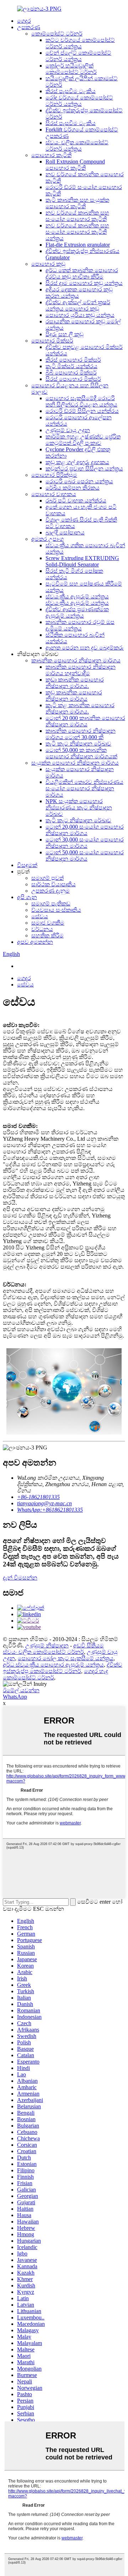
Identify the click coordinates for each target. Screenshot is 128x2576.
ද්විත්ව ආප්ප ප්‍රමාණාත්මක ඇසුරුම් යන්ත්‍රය (77, 612)
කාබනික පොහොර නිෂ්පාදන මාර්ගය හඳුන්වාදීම (81, 670)
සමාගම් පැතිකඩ (51, 904)
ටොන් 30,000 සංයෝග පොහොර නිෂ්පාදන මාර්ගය (85, 843)
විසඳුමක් (27, 865)
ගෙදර (24, 21)
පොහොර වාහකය (54, 494)
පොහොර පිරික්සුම (54, 475)
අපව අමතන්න (35, 942)
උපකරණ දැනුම (50, 891)
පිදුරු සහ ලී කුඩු (65, 334)
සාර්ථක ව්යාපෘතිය (54, 884)
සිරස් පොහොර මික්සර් (73, 379)
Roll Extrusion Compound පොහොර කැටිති (75, 165)
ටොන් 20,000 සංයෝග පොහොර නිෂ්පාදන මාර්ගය (85, 830)
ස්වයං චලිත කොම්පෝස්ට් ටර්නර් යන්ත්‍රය (77, 146)
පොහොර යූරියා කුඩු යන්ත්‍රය (80, 315)
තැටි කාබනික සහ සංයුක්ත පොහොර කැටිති (77, 203)
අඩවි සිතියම (89, 1645)
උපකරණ (29, 27)
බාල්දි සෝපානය (65, 533)
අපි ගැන (27, 897)
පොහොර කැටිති (51, 155)
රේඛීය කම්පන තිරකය (73, 488)
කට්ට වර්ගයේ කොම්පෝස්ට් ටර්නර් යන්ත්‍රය (80, 43)
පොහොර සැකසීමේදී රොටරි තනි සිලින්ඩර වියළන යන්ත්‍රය (81, 401)
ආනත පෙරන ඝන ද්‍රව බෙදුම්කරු (85, 648)
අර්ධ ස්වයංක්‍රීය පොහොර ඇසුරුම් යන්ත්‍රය (53, 1665)
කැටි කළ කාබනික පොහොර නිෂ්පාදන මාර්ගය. (80, 708)
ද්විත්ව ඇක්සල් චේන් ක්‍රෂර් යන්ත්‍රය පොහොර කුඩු (78, 305)
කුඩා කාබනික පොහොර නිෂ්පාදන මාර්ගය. (75, 683)
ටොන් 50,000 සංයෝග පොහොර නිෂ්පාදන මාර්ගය (85, 856)
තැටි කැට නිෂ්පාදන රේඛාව (78, 744)
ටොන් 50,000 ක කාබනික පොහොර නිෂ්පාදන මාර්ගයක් (81, 753)
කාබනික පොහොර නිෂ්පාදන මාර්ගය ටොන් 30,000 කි (81, 734)
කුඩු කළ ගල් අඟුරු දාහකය (77, 462)
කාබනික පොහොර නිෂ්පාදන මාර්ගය (76, 660)
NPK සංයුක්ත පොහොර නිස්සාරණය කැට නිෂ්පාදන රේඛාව (79, 808)
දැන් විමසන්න (20, 1578)
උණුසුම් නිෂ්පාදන (47, 1645)
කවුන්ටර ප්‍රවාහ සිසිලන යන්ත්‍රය (84, 469)
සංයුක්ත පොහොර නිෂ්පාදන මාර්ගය (75, 763)
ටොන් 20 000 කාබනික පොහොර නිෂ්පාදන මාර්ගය (85, 721)
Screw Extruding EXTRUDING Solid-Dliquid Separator (82, 561)
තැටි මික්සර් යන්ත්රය (71, 366)
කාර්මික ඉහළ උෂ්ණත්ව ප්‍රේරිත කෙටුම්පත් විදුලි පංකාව (83, 440)
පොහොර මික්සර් (52, 341)
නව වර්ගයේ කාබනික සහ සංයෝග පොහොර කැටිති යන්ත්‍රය (77, 232)
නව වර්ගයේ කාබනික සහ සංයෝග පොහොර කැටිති (77, 216)
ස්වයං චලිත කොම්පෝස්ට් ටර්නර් (43, 1652)
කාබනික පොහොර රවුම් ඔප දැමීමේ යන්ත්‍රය (80, 625)
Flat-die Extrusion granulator (78, 245)
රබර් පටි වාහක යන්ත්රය (76, 501)
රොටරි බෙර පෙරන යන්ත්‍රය (79, 481)
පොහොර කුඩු (48, 264)
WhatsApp (15, 1697)
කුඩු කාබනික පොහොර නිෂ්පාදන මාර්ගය (74, 696)
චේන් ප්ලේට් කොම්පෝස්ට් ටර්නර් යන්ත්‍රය (78, 56)
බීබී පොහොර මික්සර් (71, 373)
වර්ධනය (42, 929)
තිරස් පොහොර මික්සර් (73, 360)
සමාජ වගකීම (48, 923)
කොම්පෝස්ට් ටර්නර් (57, 34)
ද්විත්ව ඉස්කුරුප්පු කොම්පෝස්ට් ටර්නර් (63, 1668)
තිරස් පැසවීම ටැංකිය (71, 91)
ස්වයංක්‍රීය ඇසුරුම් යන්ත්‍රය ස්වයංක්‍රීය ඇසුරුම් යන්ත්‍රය (77, 600)
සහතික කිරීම (47, 935)
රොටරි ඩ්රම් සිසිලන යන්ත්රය (82, 411)
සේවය (40, 916)
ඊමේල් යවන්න (21, 1690)
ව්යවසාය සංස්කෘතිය (56, 910)
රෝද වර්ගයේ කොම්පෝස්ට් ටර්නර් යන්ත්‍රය (79, 101)
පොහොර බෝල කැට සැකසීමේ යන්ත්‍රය (66, 1658)
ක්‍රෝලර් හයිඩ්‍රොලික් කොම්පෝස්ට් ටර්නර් (71, 69)
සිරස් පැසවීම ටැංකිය (71, 123)
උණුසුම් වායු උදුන (68, 430)
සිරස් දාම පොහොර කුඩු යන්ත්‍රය (84, 283)
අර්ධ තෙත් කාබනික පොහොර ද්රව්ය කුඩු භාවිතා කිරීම (82, 273)
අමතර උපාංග (47, 539)
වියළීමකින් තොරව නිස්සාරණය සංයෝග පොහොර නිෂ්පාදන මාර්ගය (84, 788)
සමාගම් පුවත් (47, 878)
